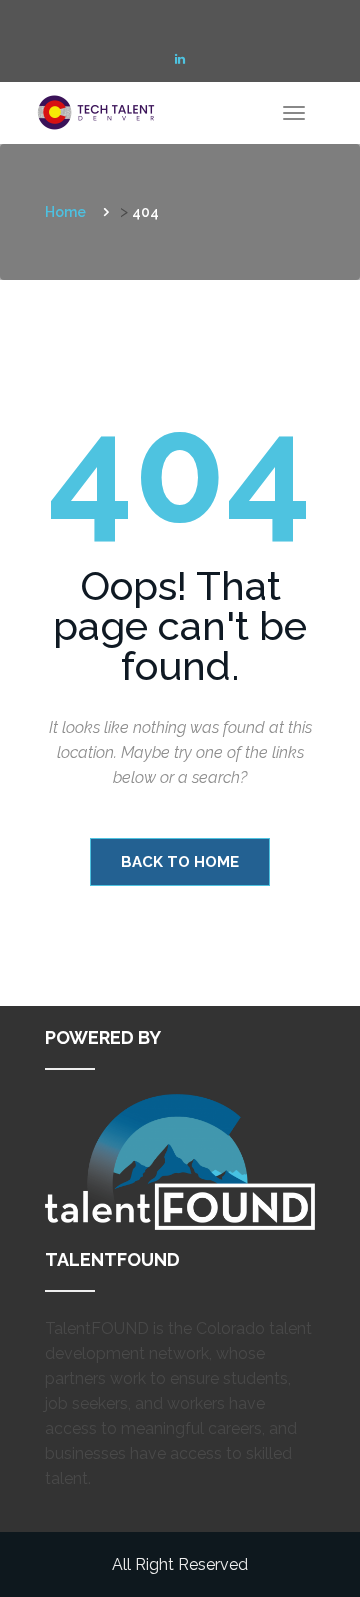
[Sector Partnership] (100, 107)
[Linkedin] (180, 59)
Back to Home (180, 862)
